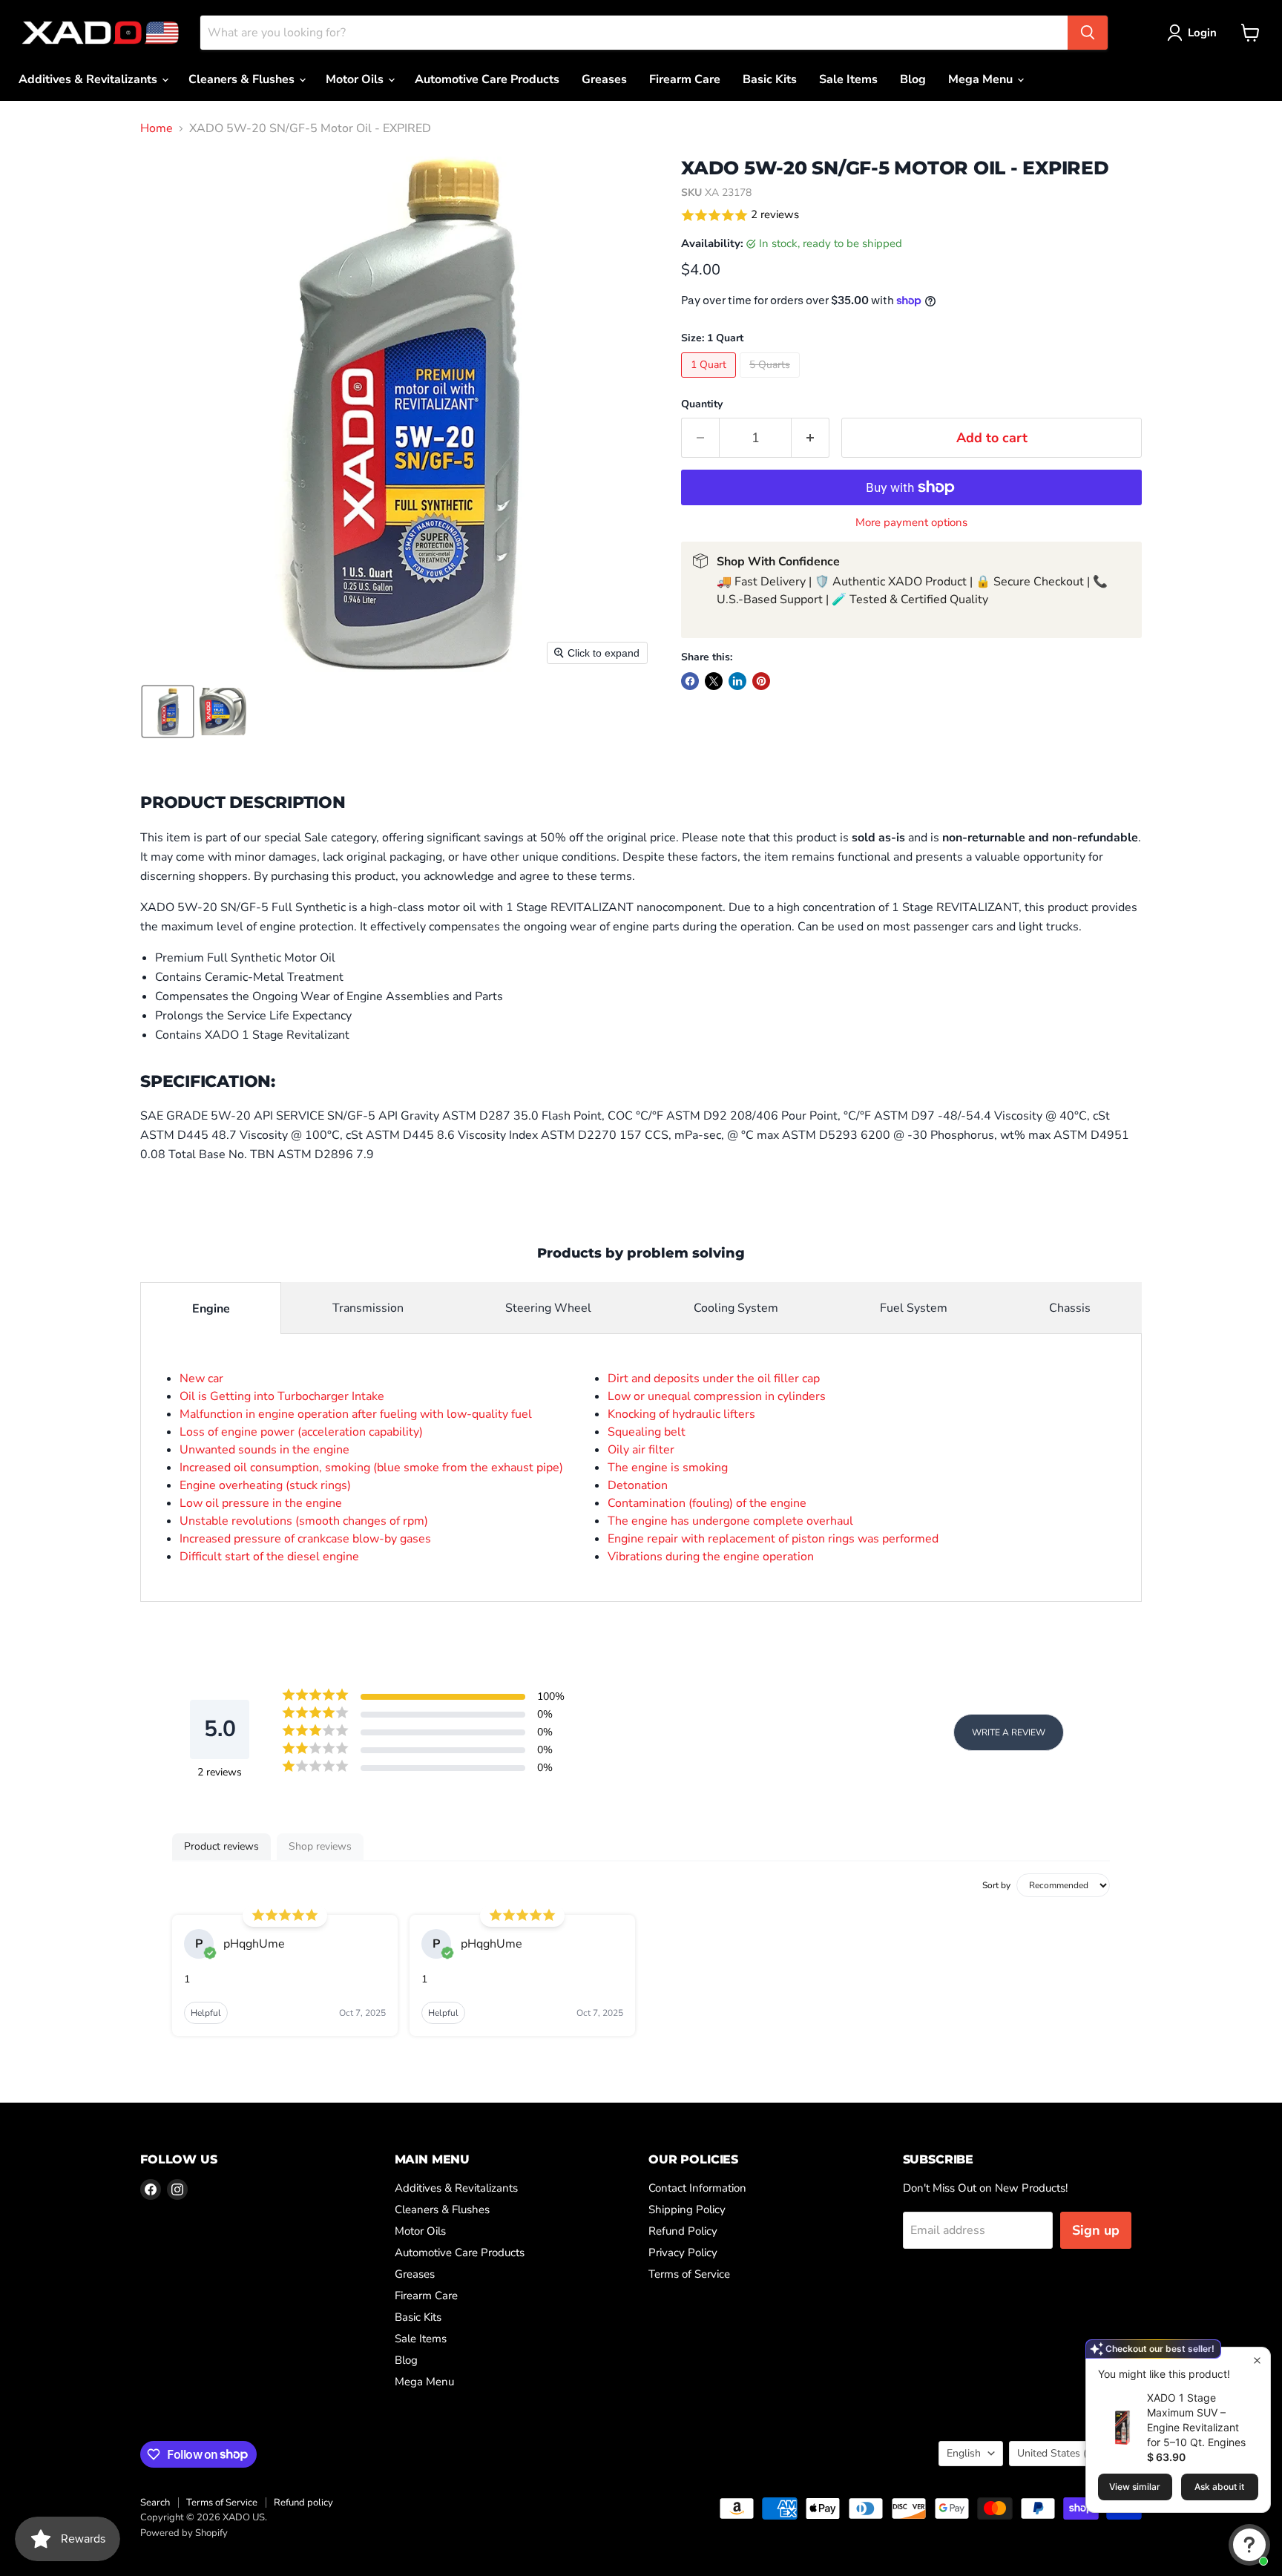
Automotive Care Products (487, 79)
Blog (913, 79)
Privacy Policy (683, 2253)
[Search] (1088, 33)
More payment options (911, 523)
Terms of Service (689, 2274)
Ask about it (1219, 2487)
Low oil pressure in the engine (261, 1503)
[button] (1195, 33)
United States (1068, 2453)
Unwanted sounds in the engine (264, 1450)
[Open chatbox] (1249, 2545)
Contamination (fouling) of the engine (707, 1503)
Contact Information (697, 2188)
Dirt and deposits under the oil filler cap (714, 1379)
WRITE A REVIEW (1009, 1732)
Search (155, 2503)
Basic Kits (770, 79)
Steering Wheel (548, 1308)
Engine (211, 1309)
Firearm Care (685, 79)
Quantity (702, 404)
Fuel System (914, 1308)
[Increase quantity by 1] (811, 438)
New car (201, 1379)
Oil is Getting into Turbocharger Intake (282, 1396)
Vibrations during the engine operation (711, 1557)
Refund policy (303, 2503)
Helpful (206, 2013)
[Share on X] (714, 681)
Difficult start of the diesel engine (269, 1557)
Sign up (1096, 2230)
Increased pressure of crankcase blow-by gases (305, 1539)
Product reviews (221, 1846)
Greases (604, 79)
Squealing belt (647, 1432)
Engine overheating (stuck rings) (265, 1485)
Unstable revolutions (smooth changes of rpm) (304, 1521)
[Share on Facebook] (690, 681)
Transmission (368, 1308)
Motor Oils (356, 79)
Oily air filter (641, 1450)
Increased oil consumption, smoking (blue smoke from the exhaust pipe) (371, 1468)
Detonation (638, 1485)
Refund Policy (683, 2231)
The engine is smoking (668, 1468)
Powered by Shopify (184, 2533)
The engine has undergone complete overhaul (730, 1521)
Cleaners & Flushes (243, 79)
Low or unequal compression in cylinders (717, 1396)
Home (157, 128)
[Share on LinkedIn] (737, 681)
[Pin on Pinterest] (761, 681)
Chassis (1070, 1308)
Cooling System (736, 1308)
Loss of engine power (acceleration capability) (301, 1432)
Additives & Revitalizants (89, 79)
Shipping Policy (687, 2209)
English (964, 2453)
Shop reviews (320, 1846)
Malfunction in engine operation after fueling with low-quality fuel (356, 1414)
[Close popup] (1257, 2360)
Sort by (996, 1885)
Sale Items (848, 79)
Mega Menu (982, 79)
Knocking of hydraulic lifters (681, 1414)
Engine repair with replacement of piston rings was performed (773, 1539)
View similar (1135, 2487)
